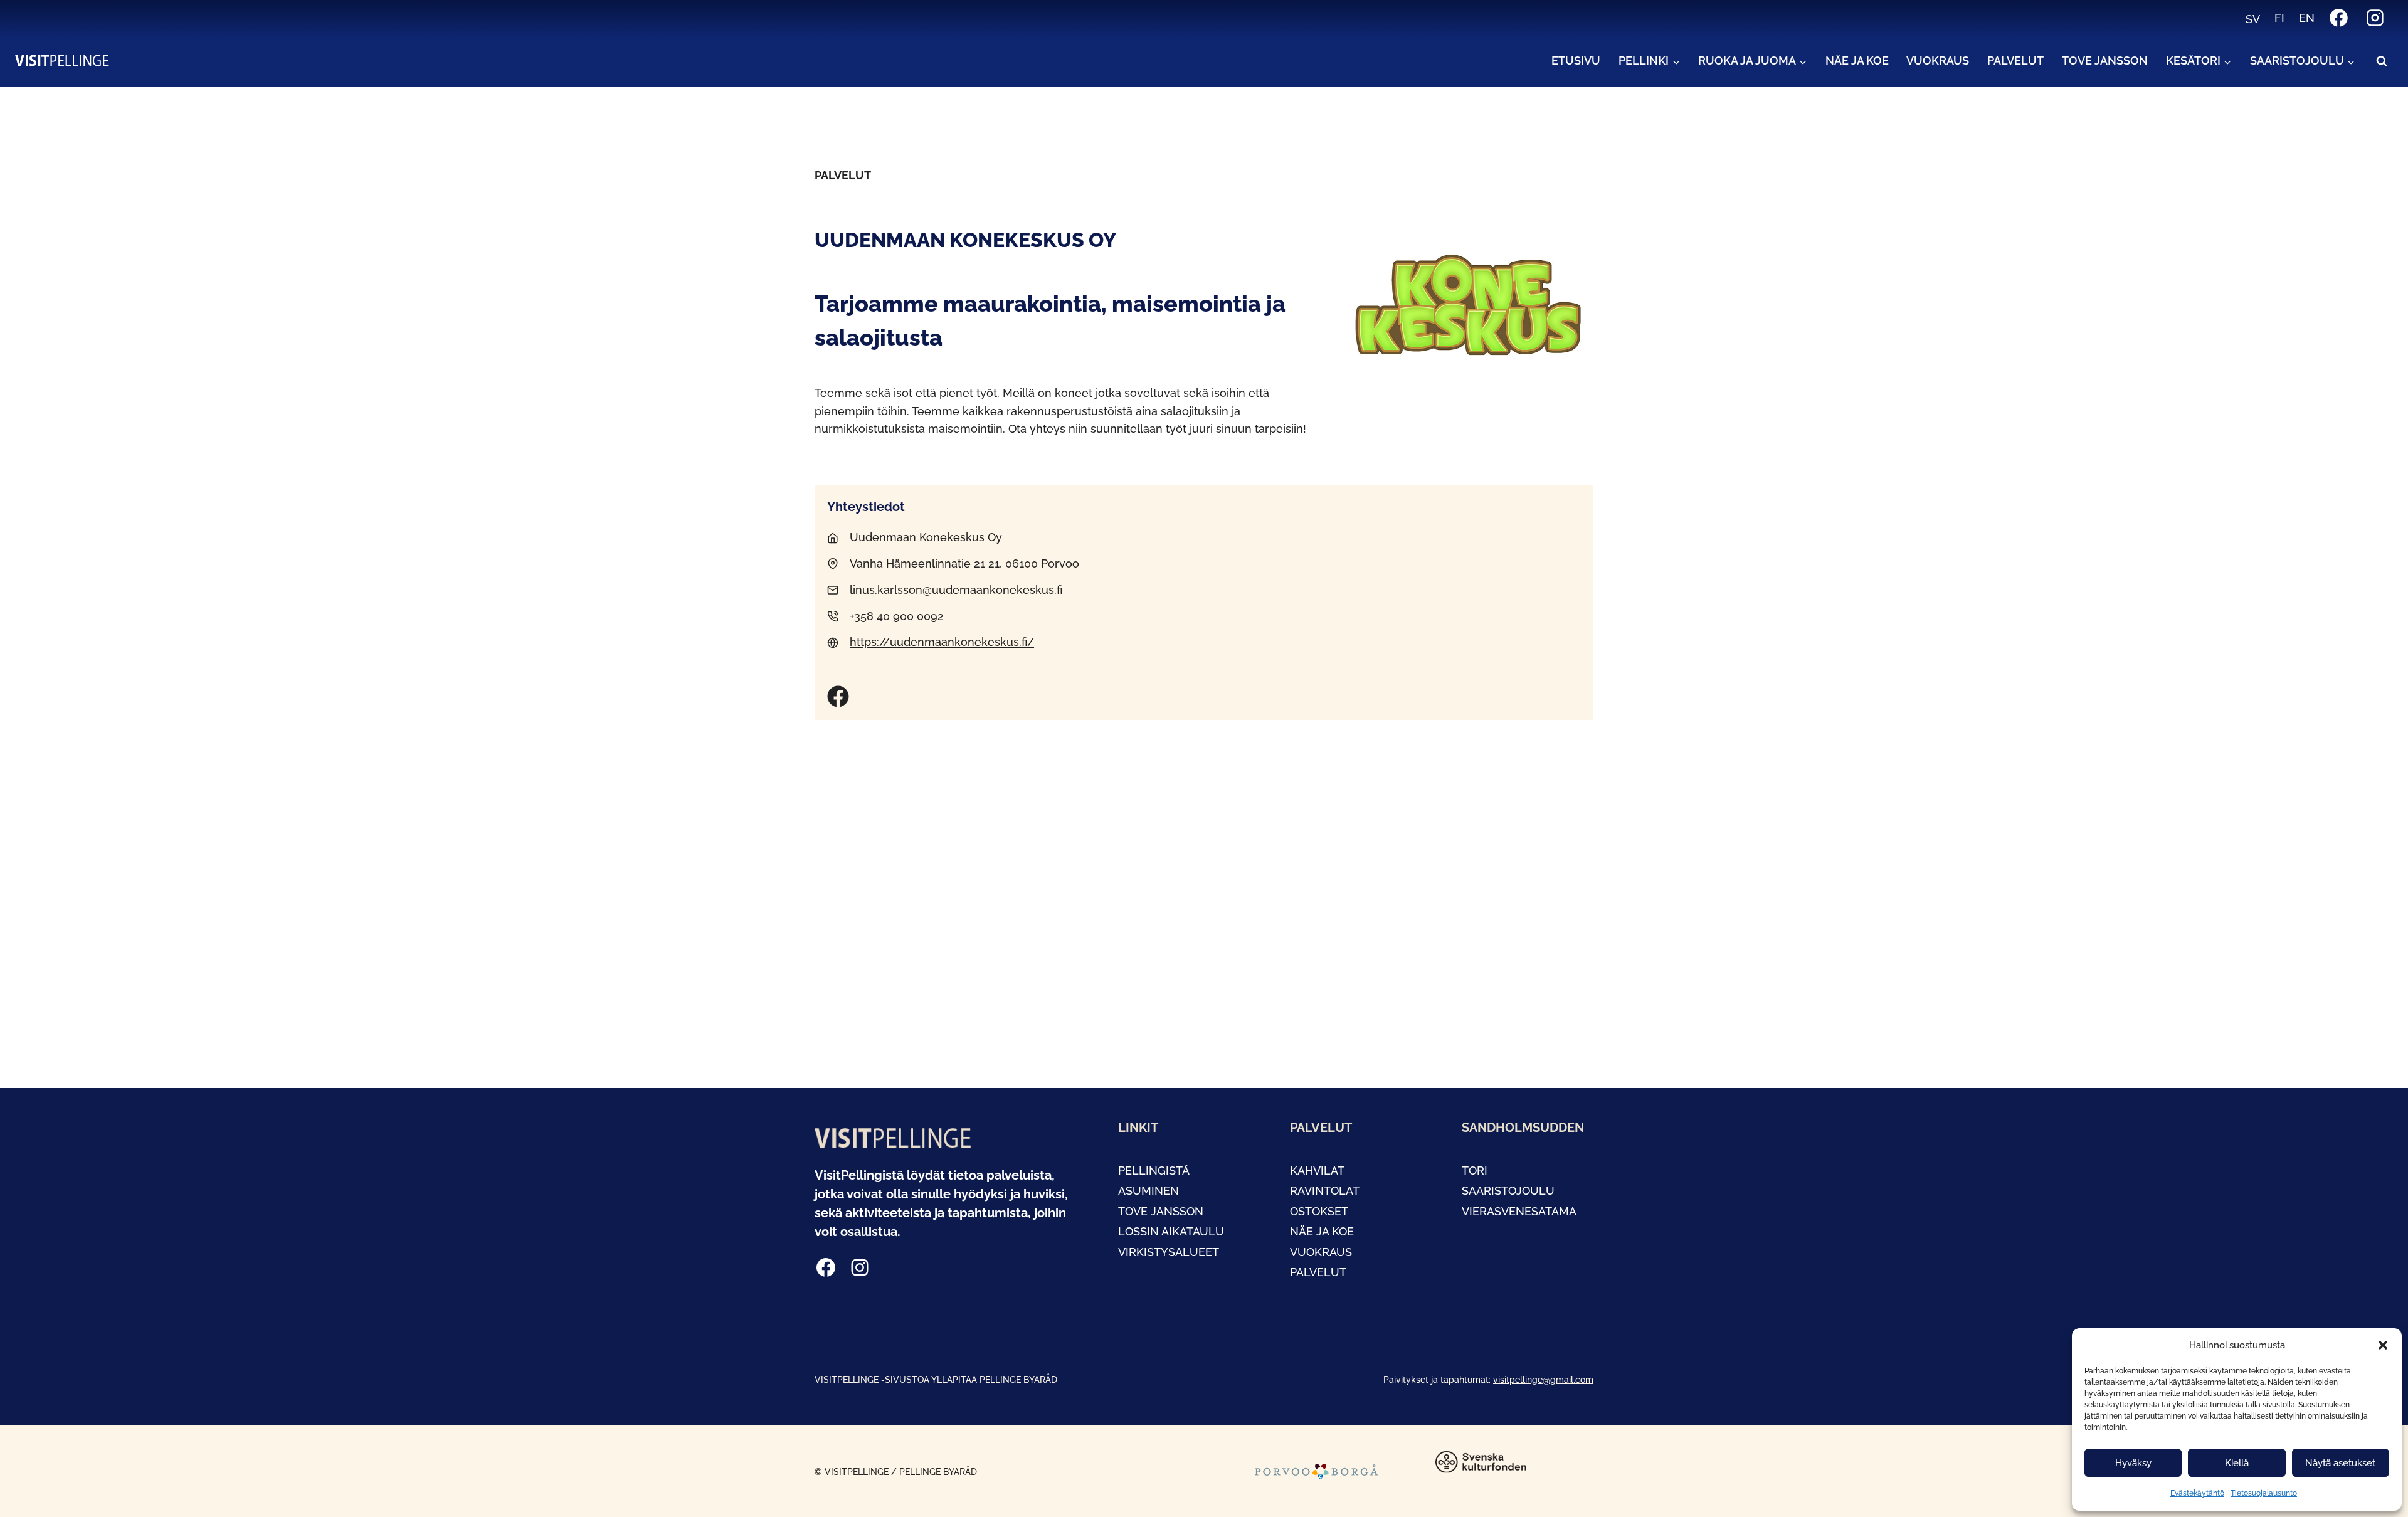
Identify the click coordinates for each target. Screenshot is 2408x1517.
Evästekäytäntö (2197, 1493)
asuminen (1149, 1191)
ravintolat (1325, 1191)
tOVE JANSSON (1161, 1211)
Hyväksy (2133, 1463)
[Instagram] (2375, 18)
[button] (2383, 1345)
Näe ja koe (1857, 61)
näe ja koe (1322, 1231)
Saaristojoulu (1508, 1191)
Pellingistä (1154, 1171)
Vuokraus (1938, 61)
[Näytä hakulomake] (2382, 61)
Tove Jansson (2105, 61)
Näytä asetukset (2340, 1463)
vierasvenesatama (1519, 1211)
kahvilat (1317, 1171)
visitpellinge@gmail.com (1543, 1379)
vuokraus (1321, 1252)
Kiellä (2237, 1463)
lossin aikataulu (1171, 1231)
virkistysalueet (1169, 1252)
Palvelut (2015, 61)
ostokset (1319, 1211)
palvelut (1318, 1272)
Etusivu (1576, 61)
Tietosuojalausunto (2264, 1493)
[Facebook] (2339, 18)
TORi (1475, 1171)
